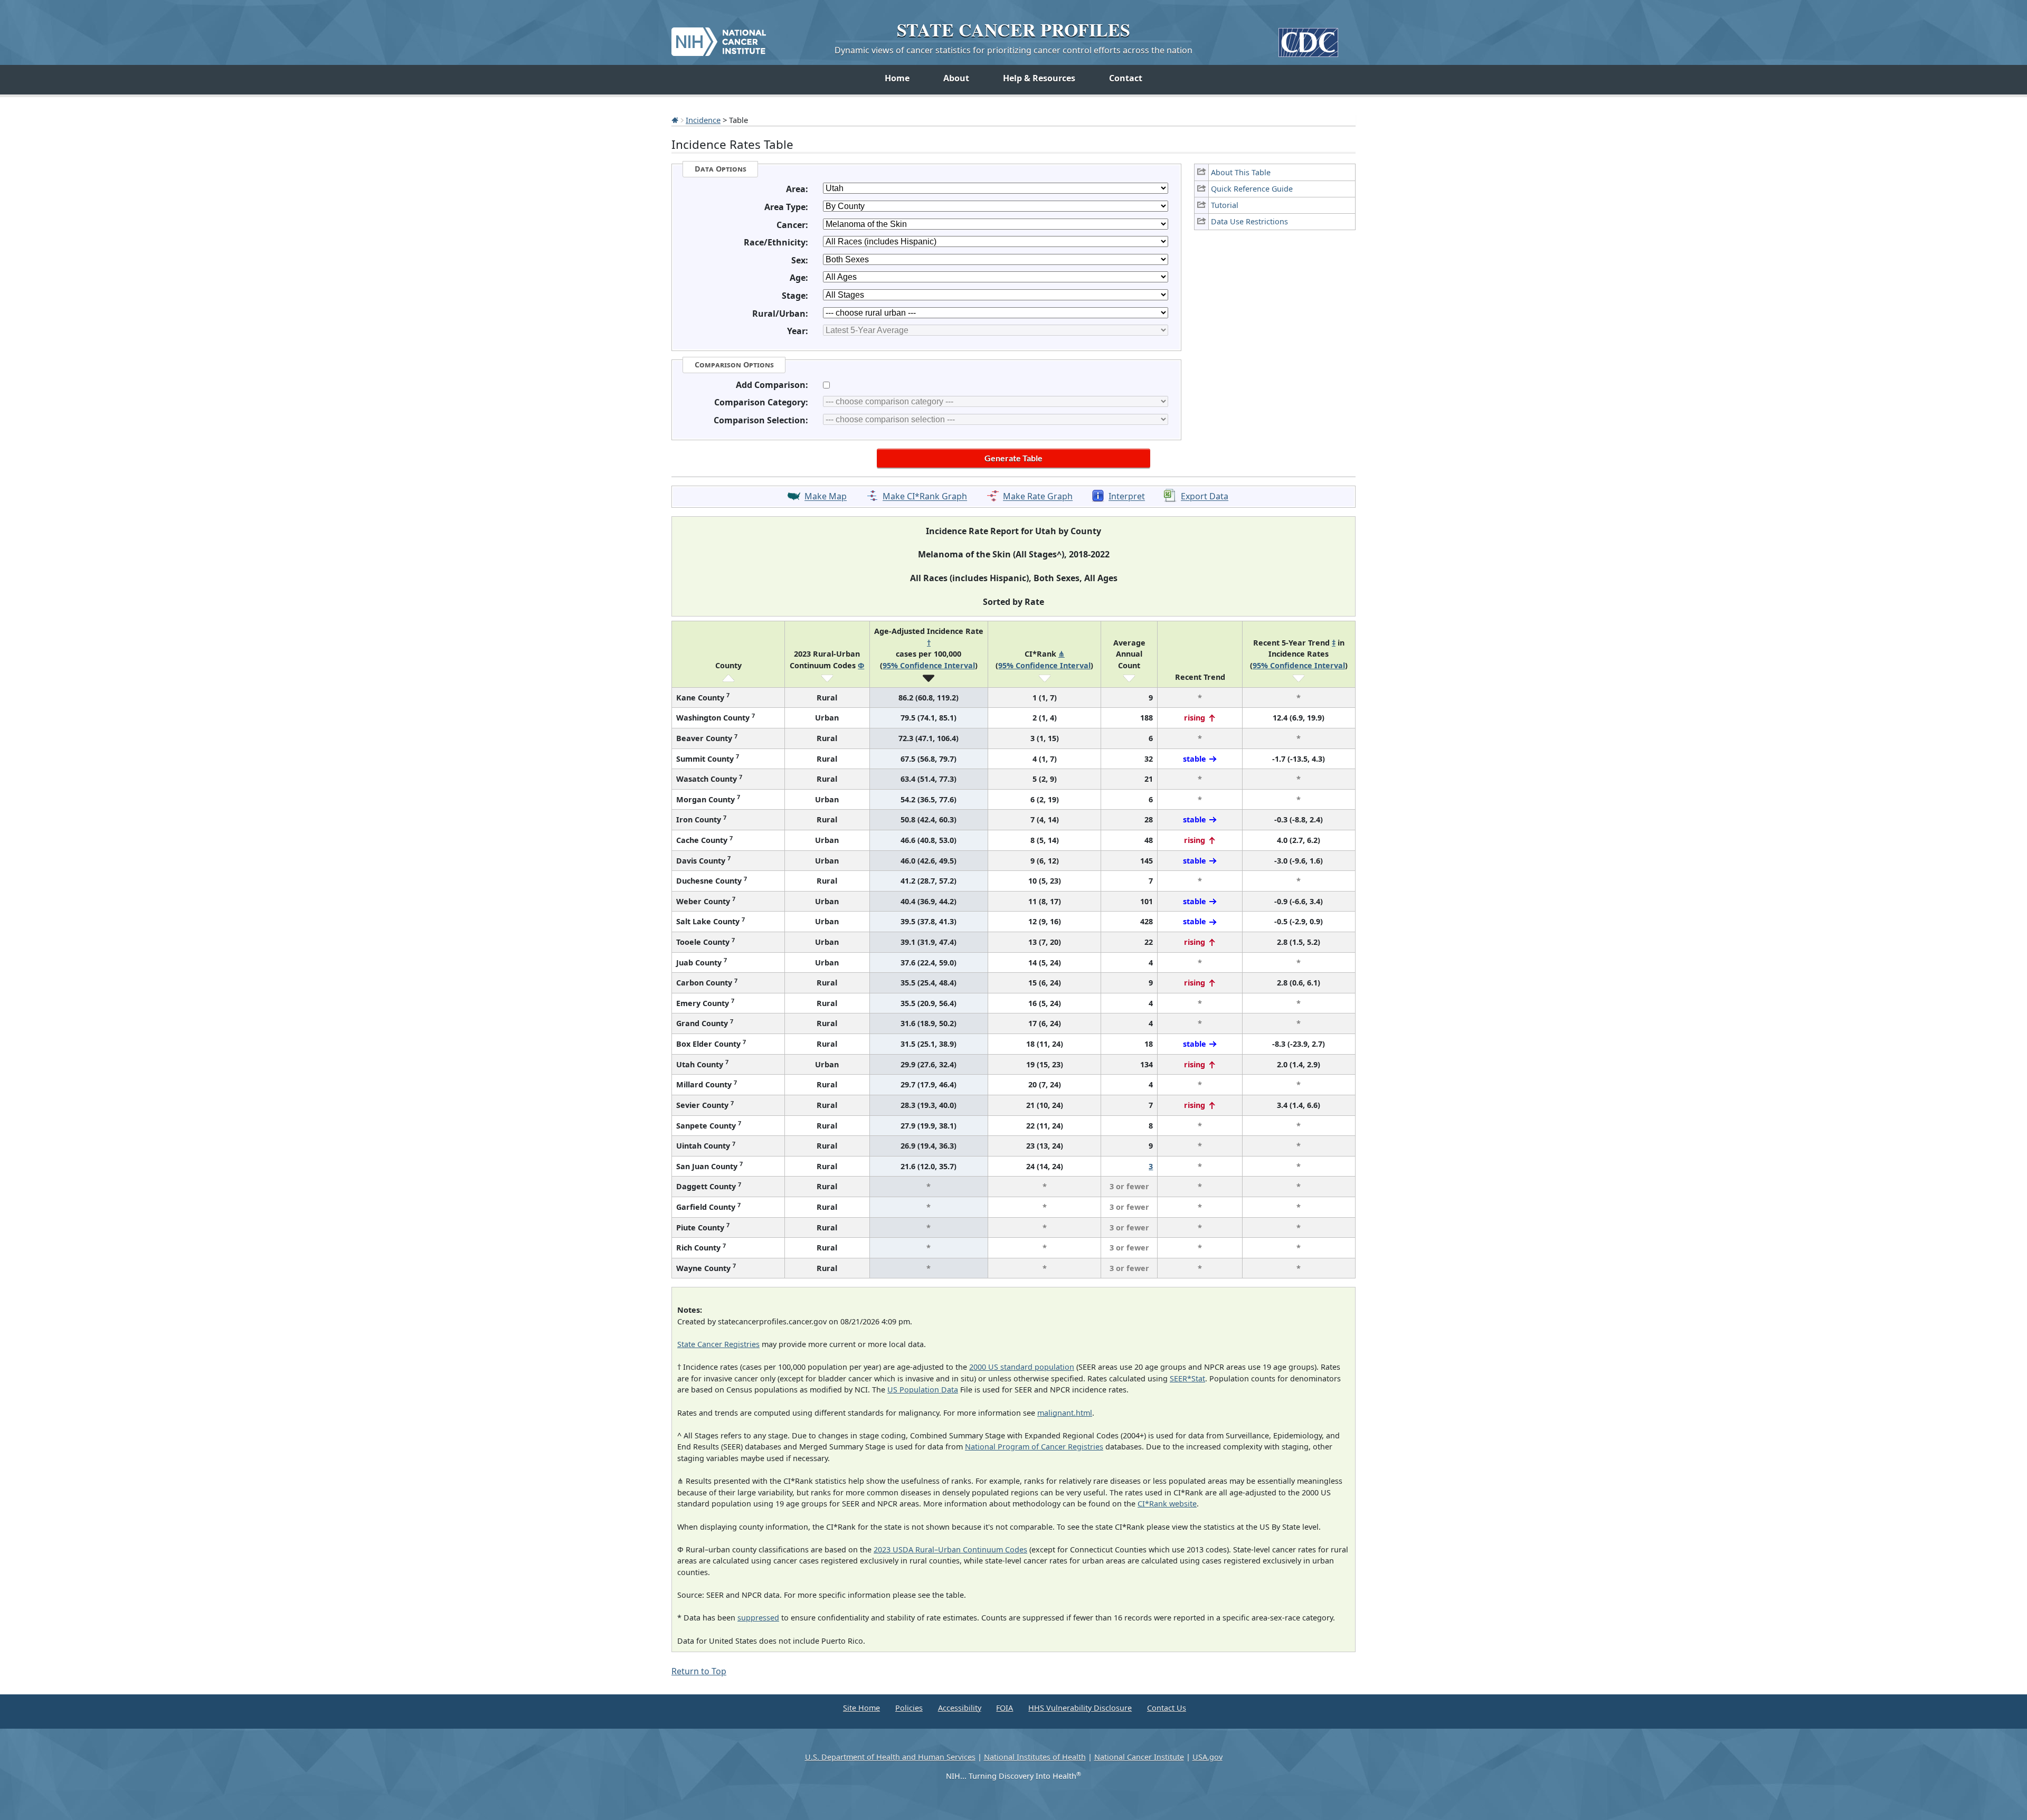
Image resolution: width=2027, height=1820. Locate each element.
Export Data (1205, 497)
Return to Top (699, 1671)
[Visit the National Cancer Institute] (719, 37)
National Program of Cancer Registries (1034, 1447)
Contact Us (1167, 1708)
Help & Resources (1039, 78)
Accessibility (960, 1708)
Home (897, 78)
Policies (909, 1708)
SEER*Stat (1187, 1378)
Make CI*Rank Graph (925, 497)
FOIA (1005, 1708)
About (956, 78)
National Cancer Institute (1139, 1757)
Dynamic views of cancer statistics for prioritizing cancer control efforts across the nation (1013, 50)
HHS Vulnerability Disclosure (1080, 1708)
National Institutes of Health (1035, 1757)
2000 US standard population (1022, 1367)
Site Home (861, 1708)
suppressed (758, 1618)
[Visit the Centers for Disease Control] (1308, 38)
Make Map (826, 497)
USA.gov (1207, 1757)
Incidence (703, 120)
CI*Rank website (1167, 1504)
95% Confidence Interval (929, 665)
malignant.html (1065, 1413)
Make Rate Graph (1038, 497)
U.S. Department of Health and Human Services (890, 1757)
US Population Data (923, 1390)
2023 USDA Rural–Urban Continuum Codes (950, 1549)
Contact (1126, 78)
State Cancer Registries (718, 1344)
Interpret (1127, 497)
